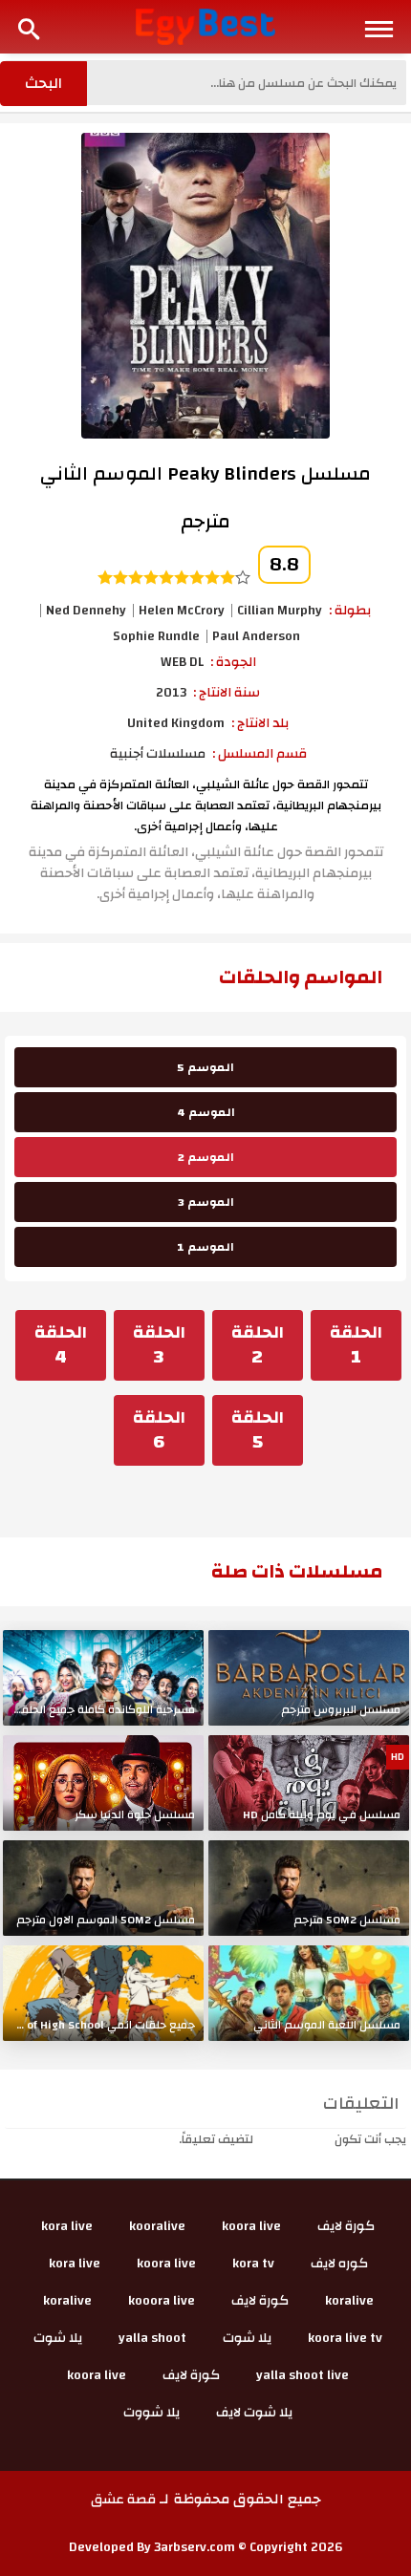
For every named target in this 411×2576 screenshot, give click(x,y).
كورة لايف (346, 2226)
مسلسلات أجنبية (158, 754)
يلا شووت (151, 2413)
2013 (171, 693)
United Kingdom (176, 723)
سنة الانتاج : (227, 693)
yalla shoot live (303, 2375)
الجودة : (233, 662)
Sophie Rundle (156, 636)
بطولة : (350, 611)
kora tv (253, 2264)
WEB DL (182, 662)
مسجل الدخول (294, 2139)
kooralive (157, 2226)
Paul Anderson (256, 636)
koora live (251, 2226)
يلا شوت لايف (254, 2413)
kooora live (162, 2301)
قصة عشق (123, 2500)
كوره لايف (339, 2264)
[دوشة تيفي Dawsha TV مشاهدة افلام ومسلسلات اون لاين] (206, 26)
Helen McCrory (182, 611)
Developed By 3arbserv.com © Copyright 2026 (206, 2547)
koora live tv (345, 2338)
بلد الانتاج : (260, 723)
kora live (67, 2226)
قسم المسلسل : (260, 754)
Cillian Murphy (280, 611)
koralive (349, 2301)
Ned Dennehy (86, 611)
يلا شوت (247, 2338)
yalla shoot (152, 2338)
